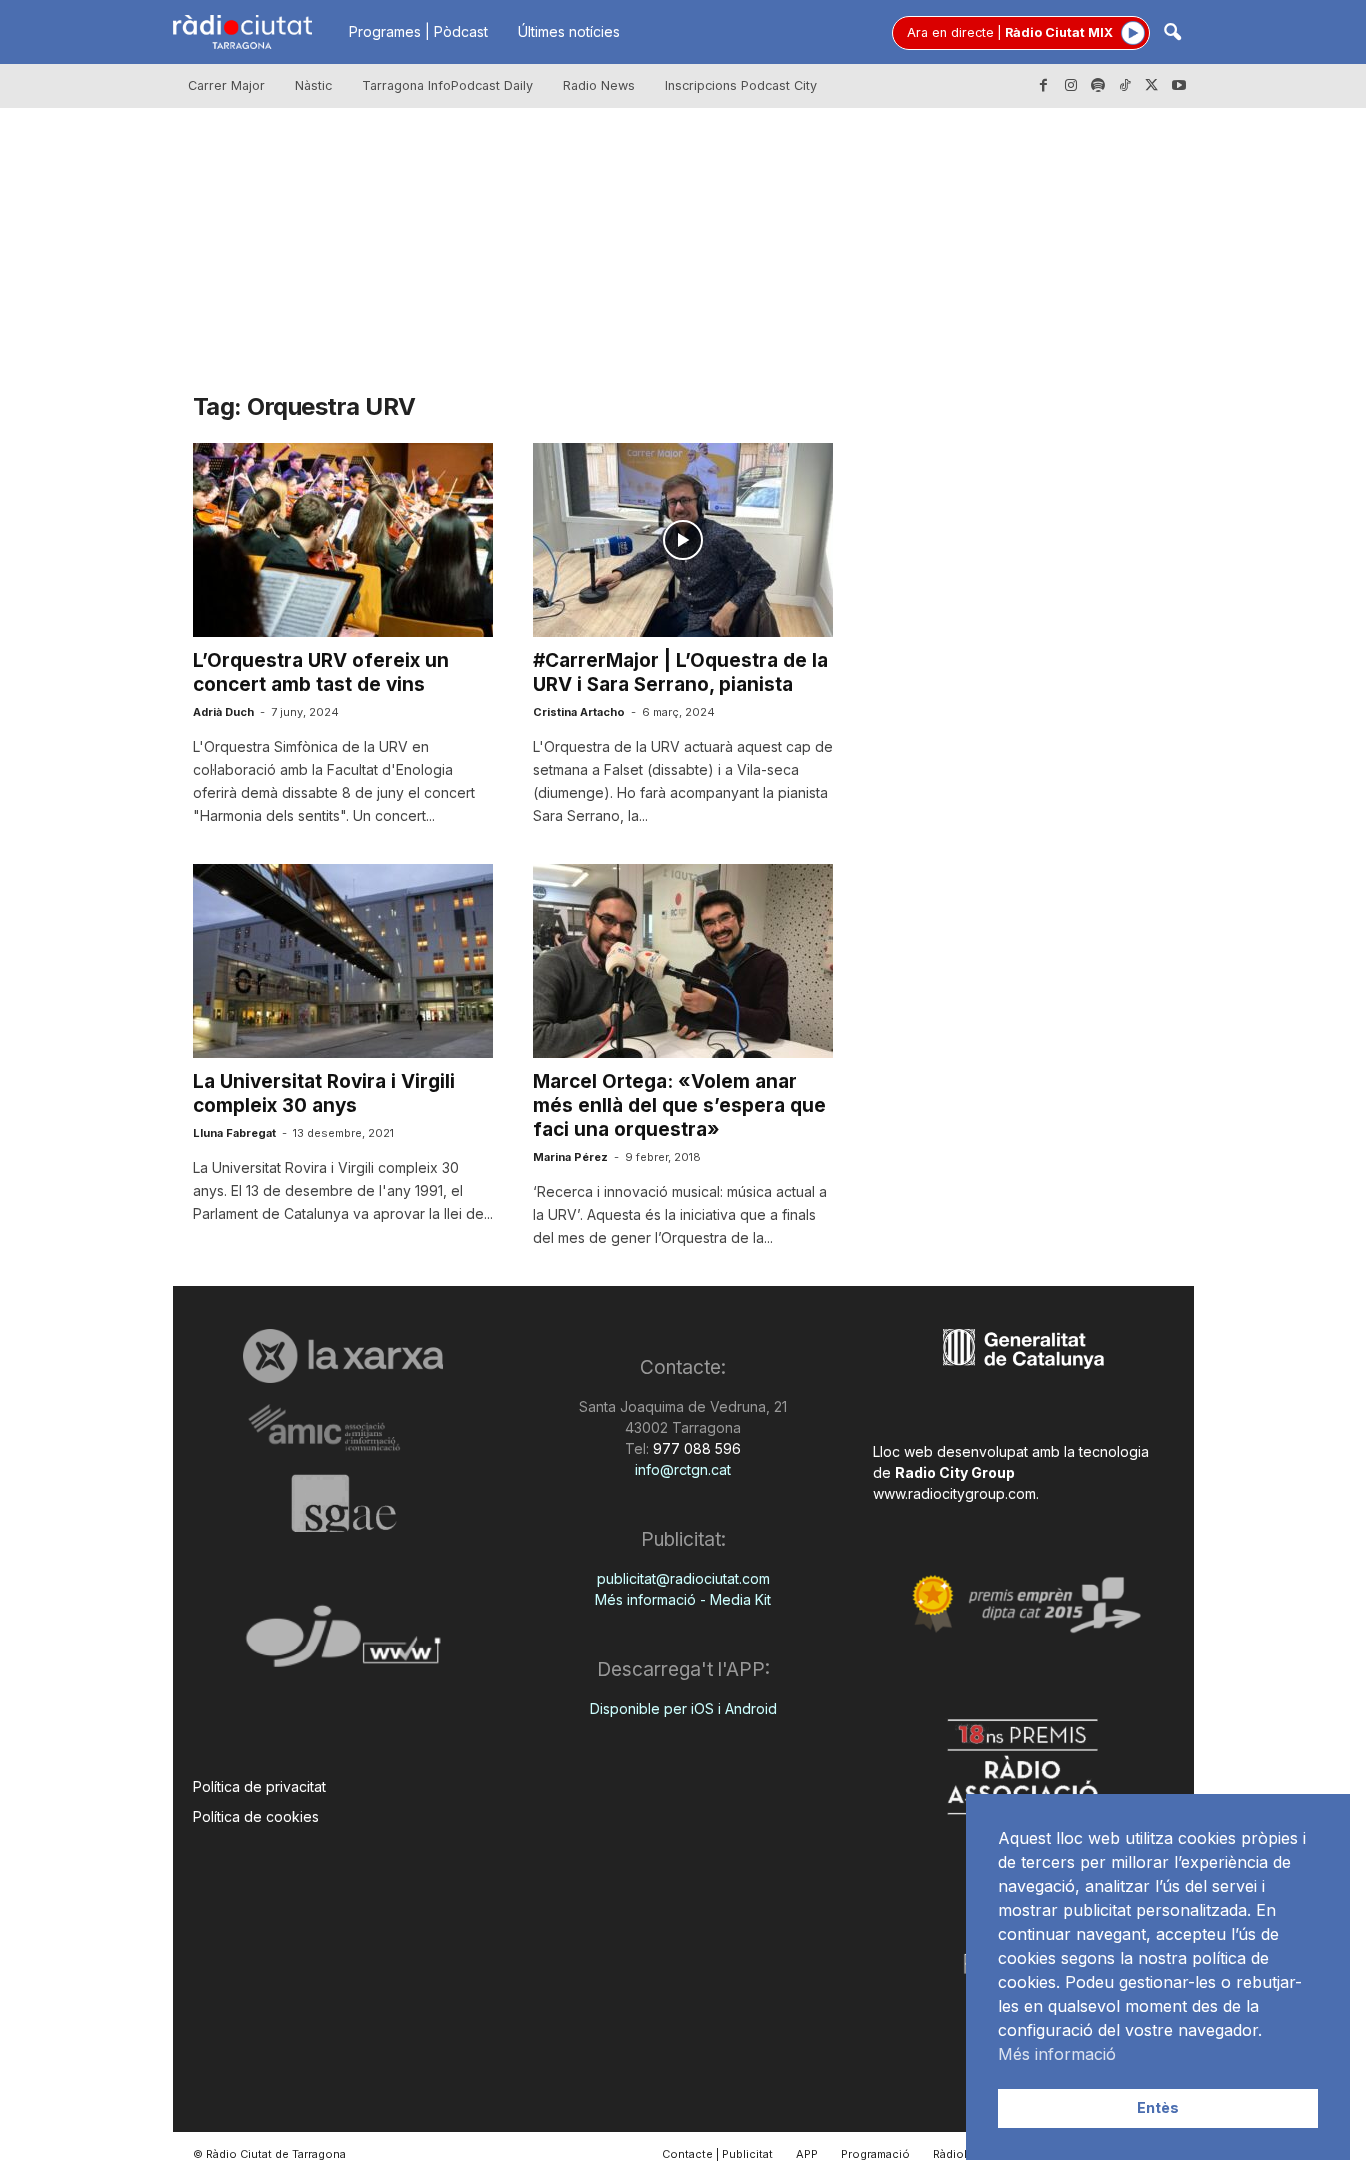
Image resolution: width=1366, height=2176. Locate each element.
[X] (1152, 86)
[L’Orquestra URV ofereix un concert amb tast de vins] (343, 540)
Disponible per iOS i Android (683, 1708)
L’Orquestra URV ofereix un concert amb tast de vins (321, 672)
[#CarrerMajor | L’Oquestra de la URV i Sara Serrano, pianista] (683, 540)
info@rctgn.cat (683, 1469)
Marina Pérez (570, 1157)
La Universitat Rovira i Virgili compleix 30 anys (324, 1093)
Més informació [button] (1057, 2054)
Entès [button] (1158, 2107)
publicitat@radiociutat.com (683, 1578)
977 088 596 (695, 1448)
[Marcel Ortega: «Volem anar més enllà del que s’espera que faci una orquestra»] (683, 961)
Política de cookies (256, 1816)
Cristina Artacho (579, 712)
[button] (1172, 33)
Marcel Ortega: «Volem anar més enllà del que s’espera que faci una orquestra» (679, 1105)
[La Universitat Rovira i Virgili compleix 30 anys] (343, 961)
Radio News (599, 85)
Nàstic (313, 85)
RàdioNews (964, 2154)
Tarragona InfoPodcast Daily (447, 85)
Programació (875, 2154)
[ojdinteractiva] (343, 1644)
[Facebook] (1044, 86)
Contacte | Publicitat (717, 2154)
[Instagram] (1071, 86)
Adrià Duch (223, 712)
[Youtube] (1179, 86)
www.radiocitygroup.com (954, 1493)
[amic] (343, 1428)
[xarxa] (343, 1356)
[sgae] (343, 1503)
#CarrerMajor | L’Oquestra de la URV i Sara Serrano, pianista (680, 672)
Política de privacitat (259, 1786)
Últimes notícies (569, 31)
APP (807, 2154)
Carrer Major (226, 85)
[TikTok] (1125, 86)
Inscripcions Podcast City (741, 85)
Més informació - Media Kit (683, 1599)
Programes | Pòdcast (418, 31)
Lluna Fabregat (234, 1133)
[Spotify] (1098, 86)
